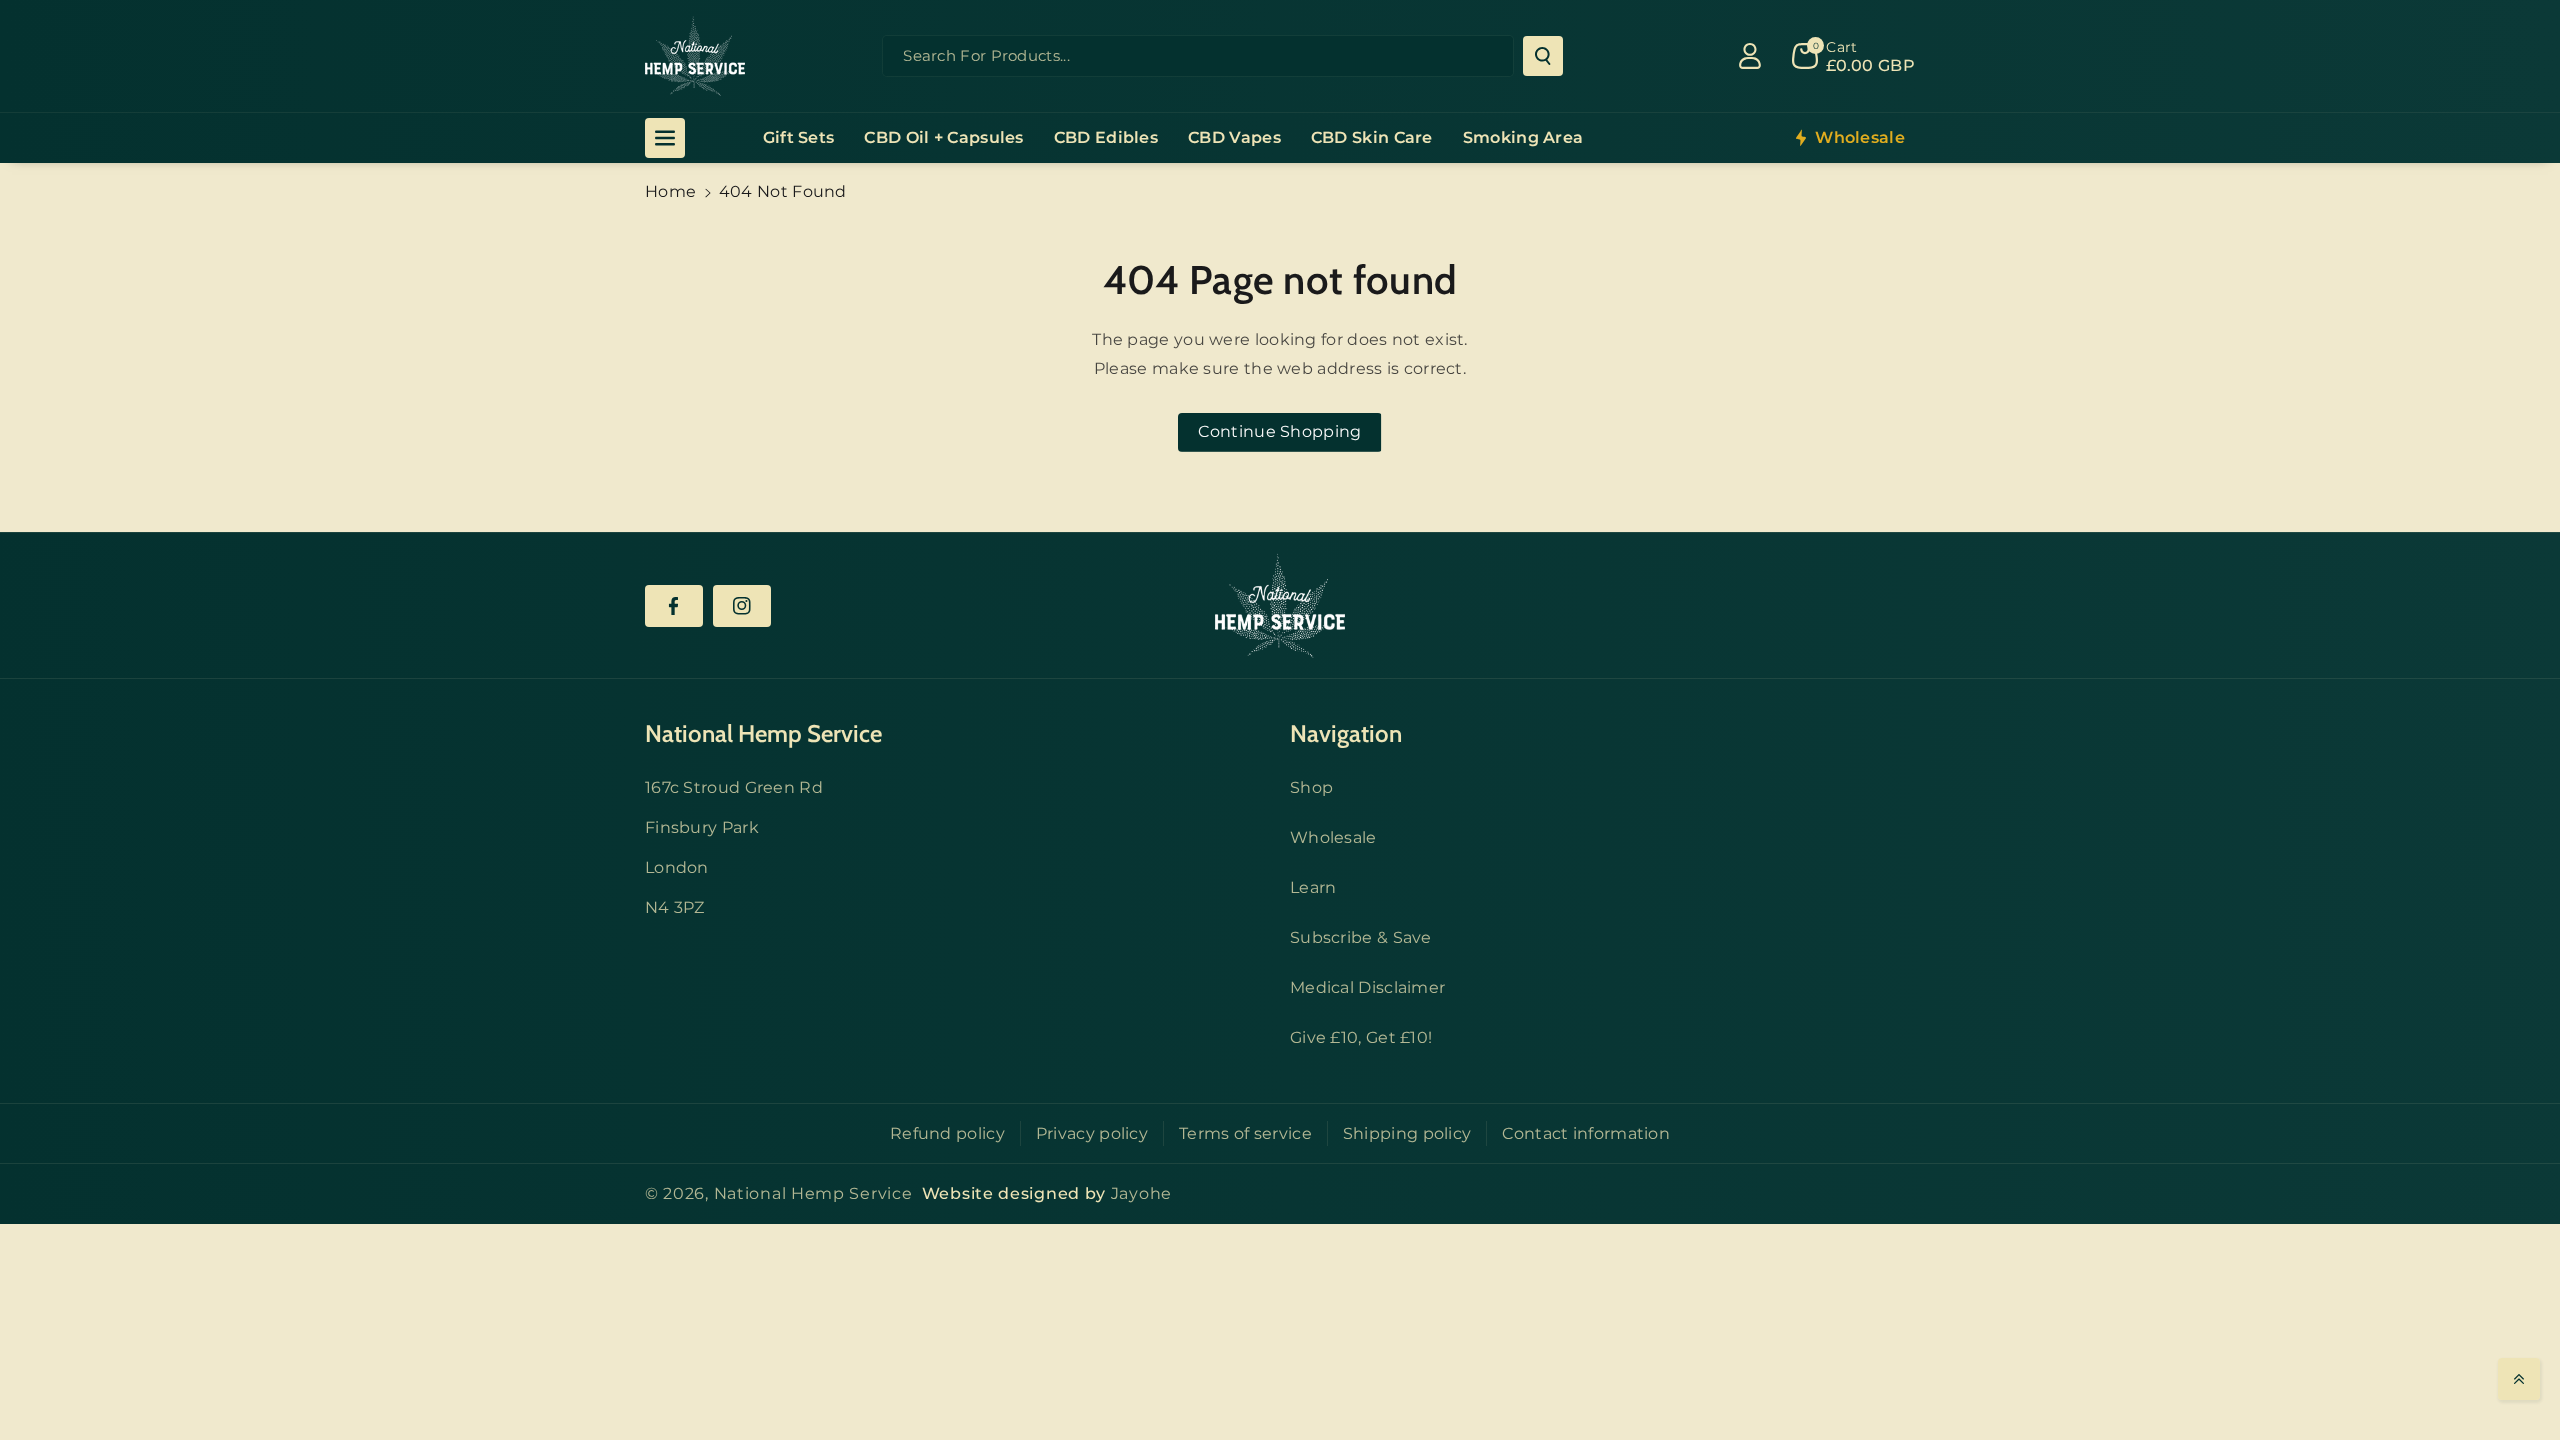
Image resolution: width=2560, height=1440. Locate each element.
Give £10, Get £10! (1361, 1037)
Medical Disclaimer (1367, 987)
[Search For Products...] (1543, 56)
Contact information (1586, 1133)
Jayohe (1141, 1193)
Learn (1313, 887)
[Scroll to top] (2519, 1379)
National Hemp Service (813, 1193)
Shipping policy (1407, 1133)
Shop (1311, 787)
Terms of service (1245, 1133)
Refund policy (947, 1133)
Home (670, 191)
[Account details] (1750, 56)
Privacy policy (1092, 1133)
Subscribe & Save (1361, 937)
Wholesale (1333, 837)
